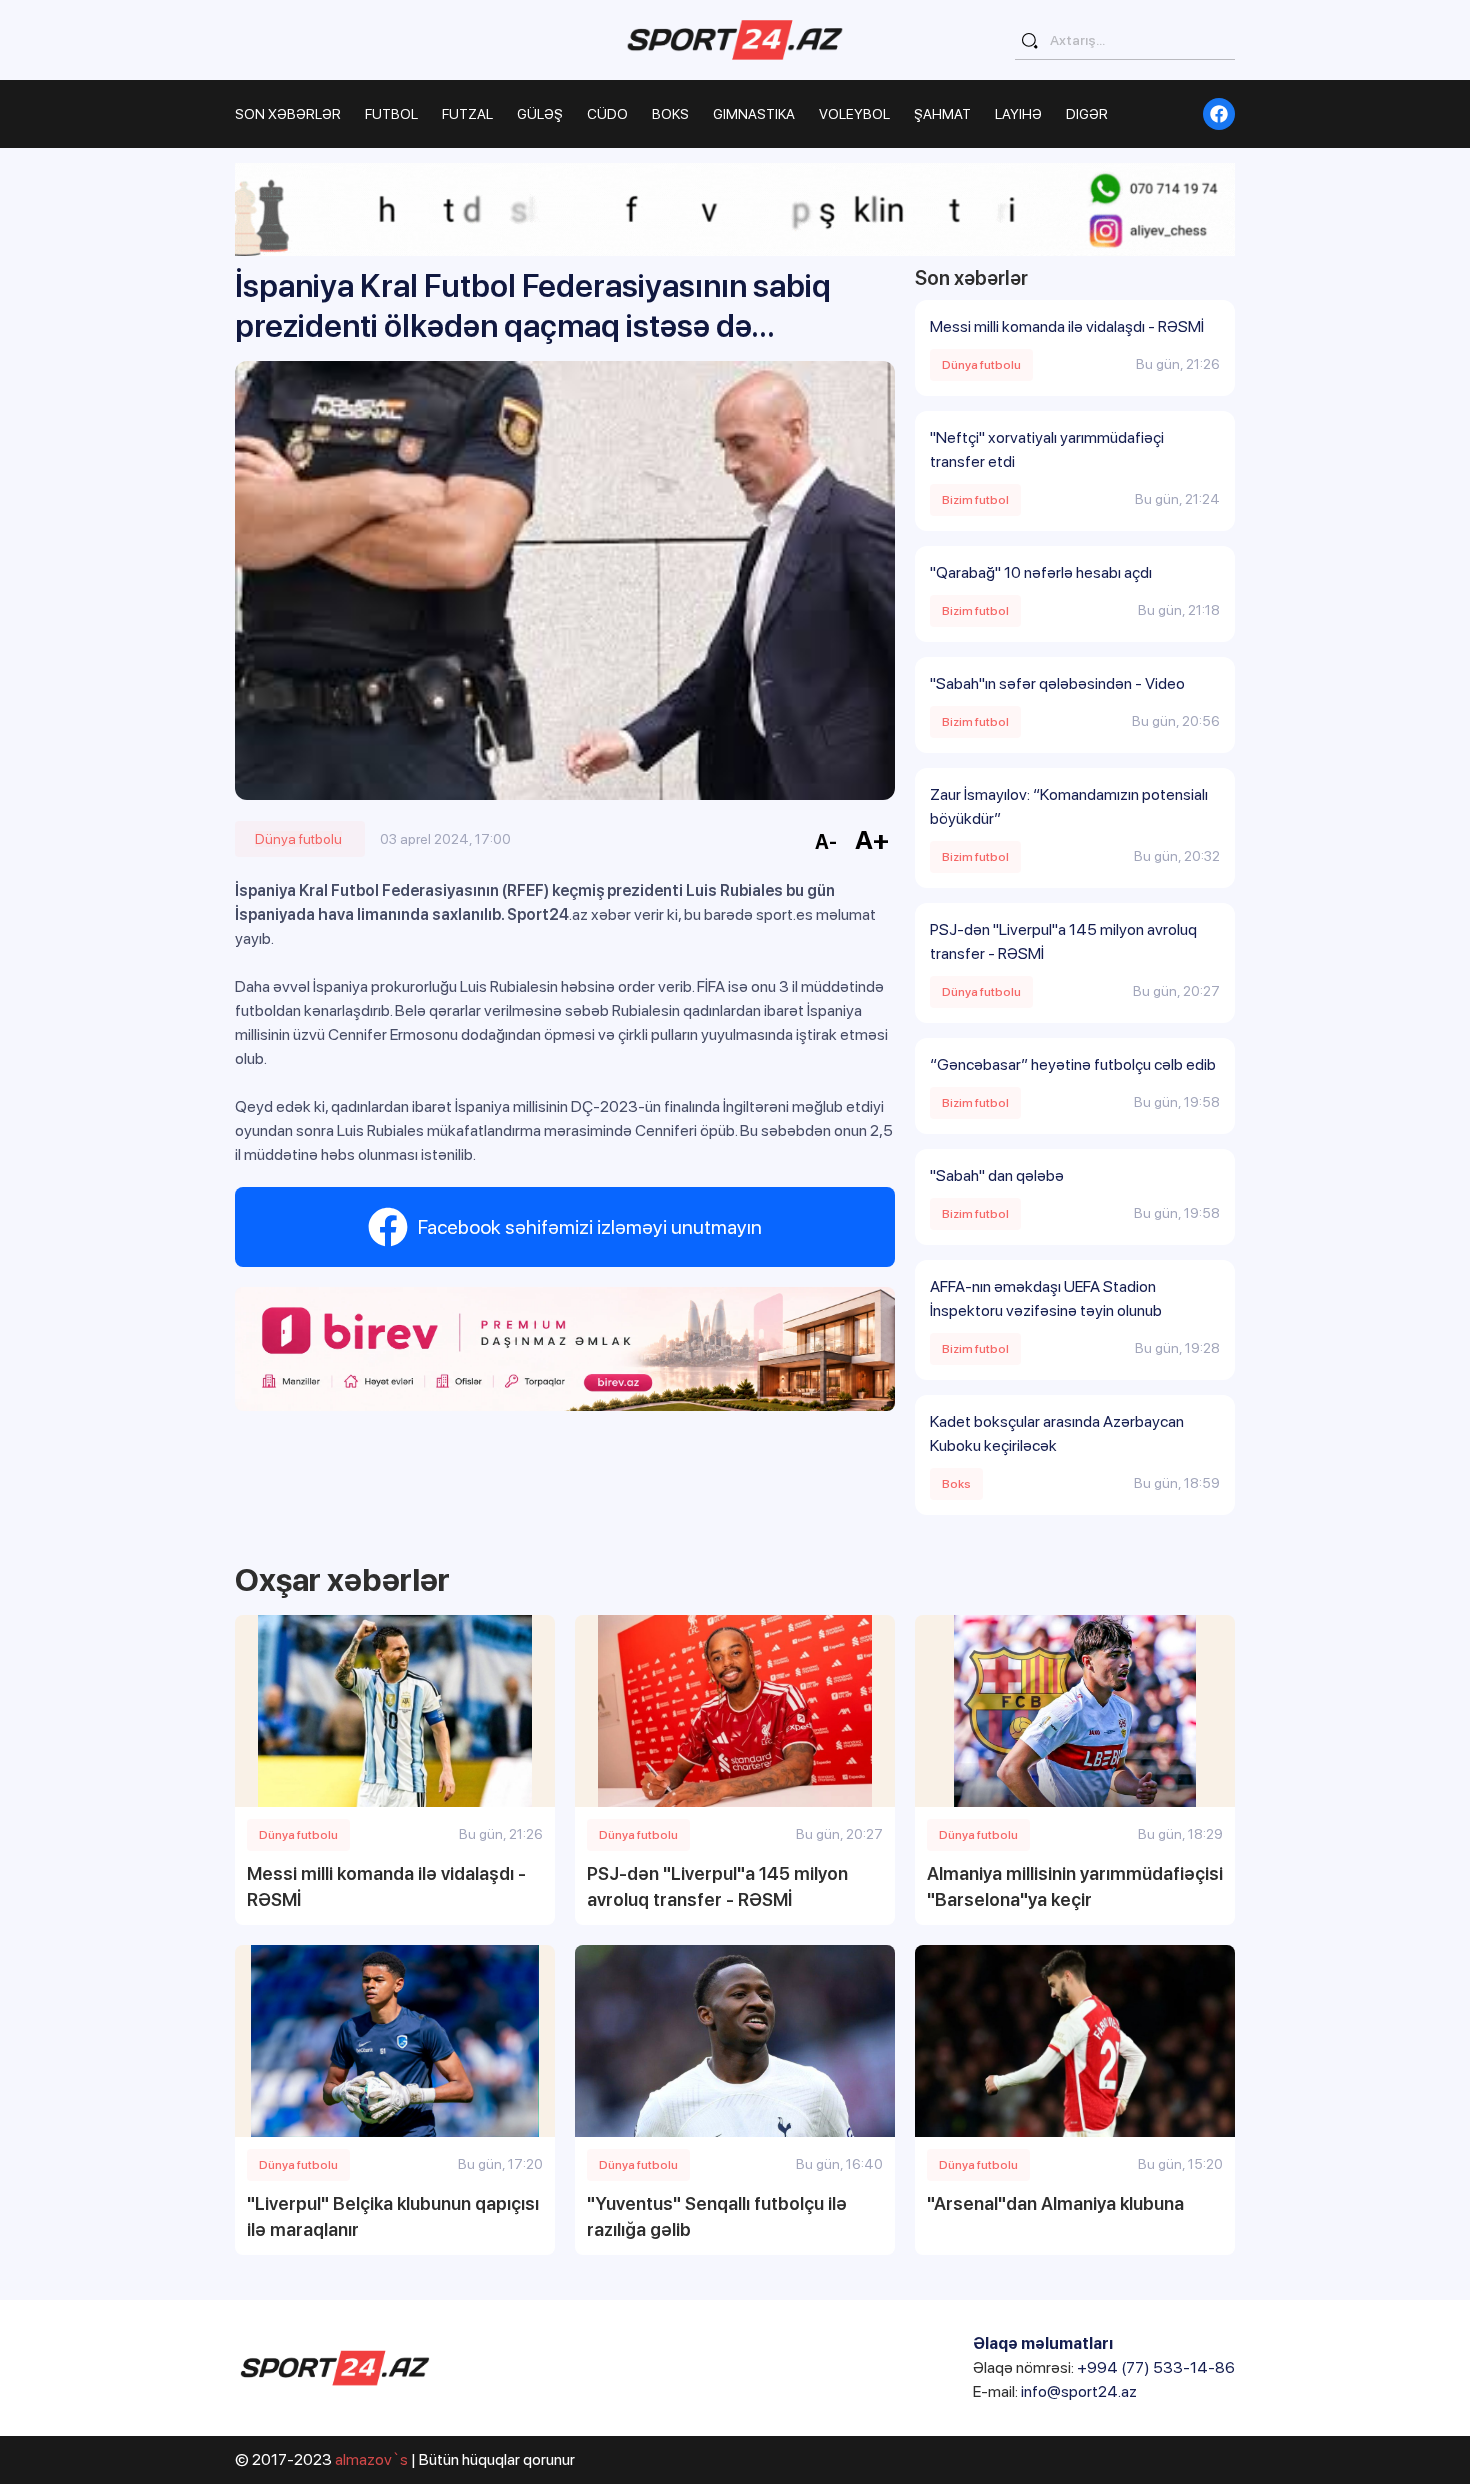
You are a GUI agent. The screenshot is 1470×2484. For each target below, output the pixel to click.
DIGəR (1087, 114)
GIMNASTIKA (754, 114)
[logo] (735, 39)
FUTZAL (467, 114)
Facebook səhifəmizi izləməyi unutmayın (590, 1227)
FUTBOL (391, 114)
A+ (872, 839)
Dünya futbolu (298, 839)
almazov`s (371, 2459)
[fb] (1219, 114)
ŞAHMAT (942, 114)
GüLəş (540, 114)
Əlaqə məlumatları (1043, 2343)
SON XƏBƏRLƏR (288, 114)
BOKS (670, 114)
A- (826, 842)
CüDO (607, 114)
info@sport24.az (1079, 2391)
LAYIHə (1018, 114)
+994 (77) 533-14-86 (1156, 2367)
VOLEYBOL (854, 114)
